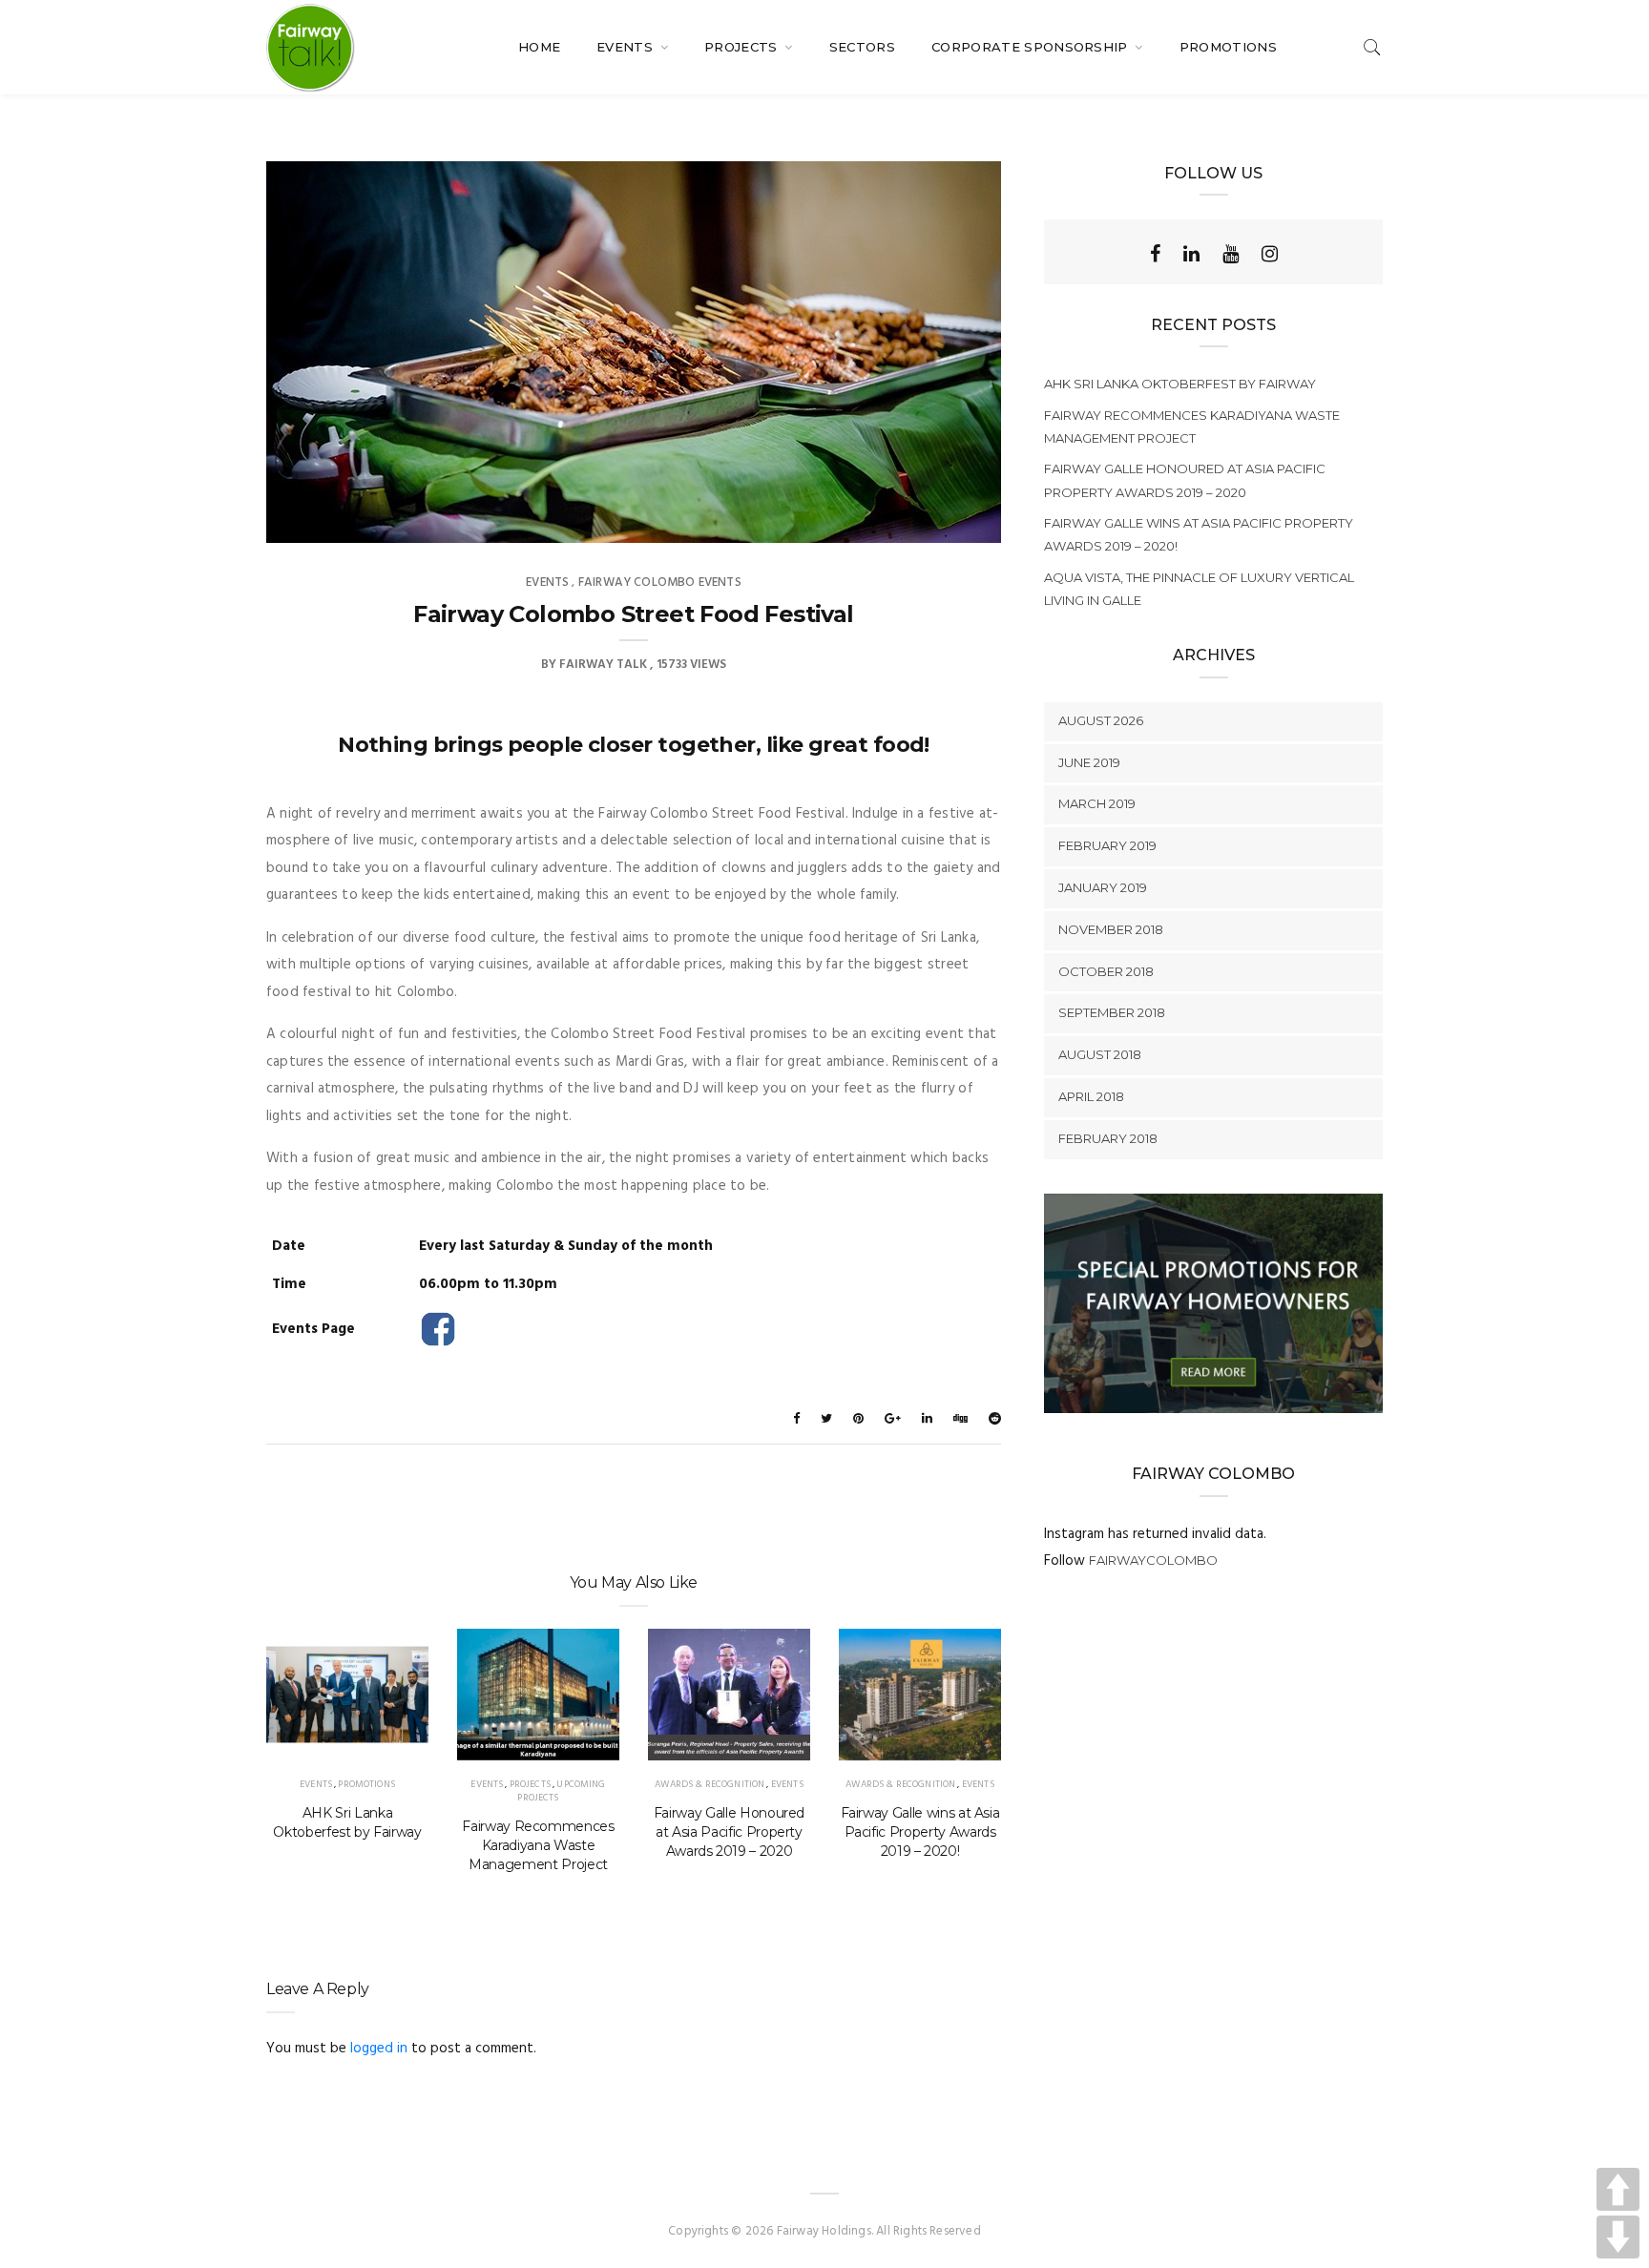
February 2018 (1108, 1138)
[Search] (1372, 47)
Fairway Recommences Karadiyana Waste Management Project (538, 1845)
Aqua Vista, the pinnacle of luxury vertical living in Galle (1199, 589)
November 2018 (1111, 929)
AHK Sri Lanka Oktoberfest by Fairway (347, 1822)
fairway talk (603, 665)
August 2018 (1100, 1054)
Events (626, 47)
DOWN (1618, 2237)
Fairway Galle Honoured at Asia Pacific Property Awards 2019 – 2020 (729, 1832)
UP (1618, 2189)
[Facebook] (1155, 254)
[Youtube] (1231, 254)
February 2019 (1107, 845)
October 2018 (1106, 971)
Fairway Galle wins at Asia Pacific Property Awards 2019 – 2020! (920, 1832)
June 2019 (1089, 762)
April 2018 (1091, 1096)
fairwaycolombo (1153, 1560)
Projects (743, 47)
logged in (379, 2049)
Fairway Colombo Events (660, 583)
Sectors (862, 47)
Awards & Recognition (710, 1784)
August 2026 (1101, 720)
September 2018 (1112, 1012)
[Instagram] (1270, 254)
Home (539, 47)
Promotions (1228, 47)
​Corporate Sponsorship (1032, 47)
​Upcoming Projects (561, 1791)
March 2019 (1097, 803)
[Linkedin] (1191, 254)
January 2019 (1103, 887)
